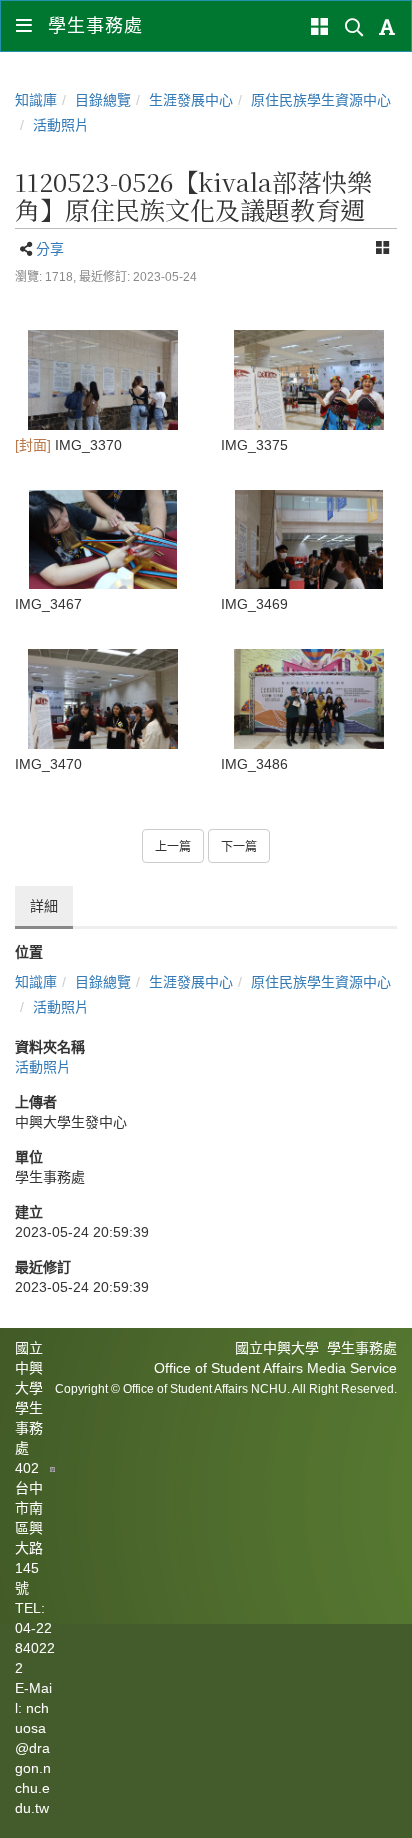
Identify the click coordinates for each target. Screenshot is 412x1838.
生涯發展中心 (191, 100)
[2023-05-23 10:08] (103, 379)
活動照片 (61, 125)
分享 (50, 249)
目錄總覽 (103, 100)
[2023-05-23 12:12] (103, 698)
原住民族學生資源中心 (321, 100)
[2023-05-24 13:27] (309, 698)
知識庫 (36, 100)
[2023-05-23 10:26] (309, 379)
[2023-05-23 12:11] (103, 539)
